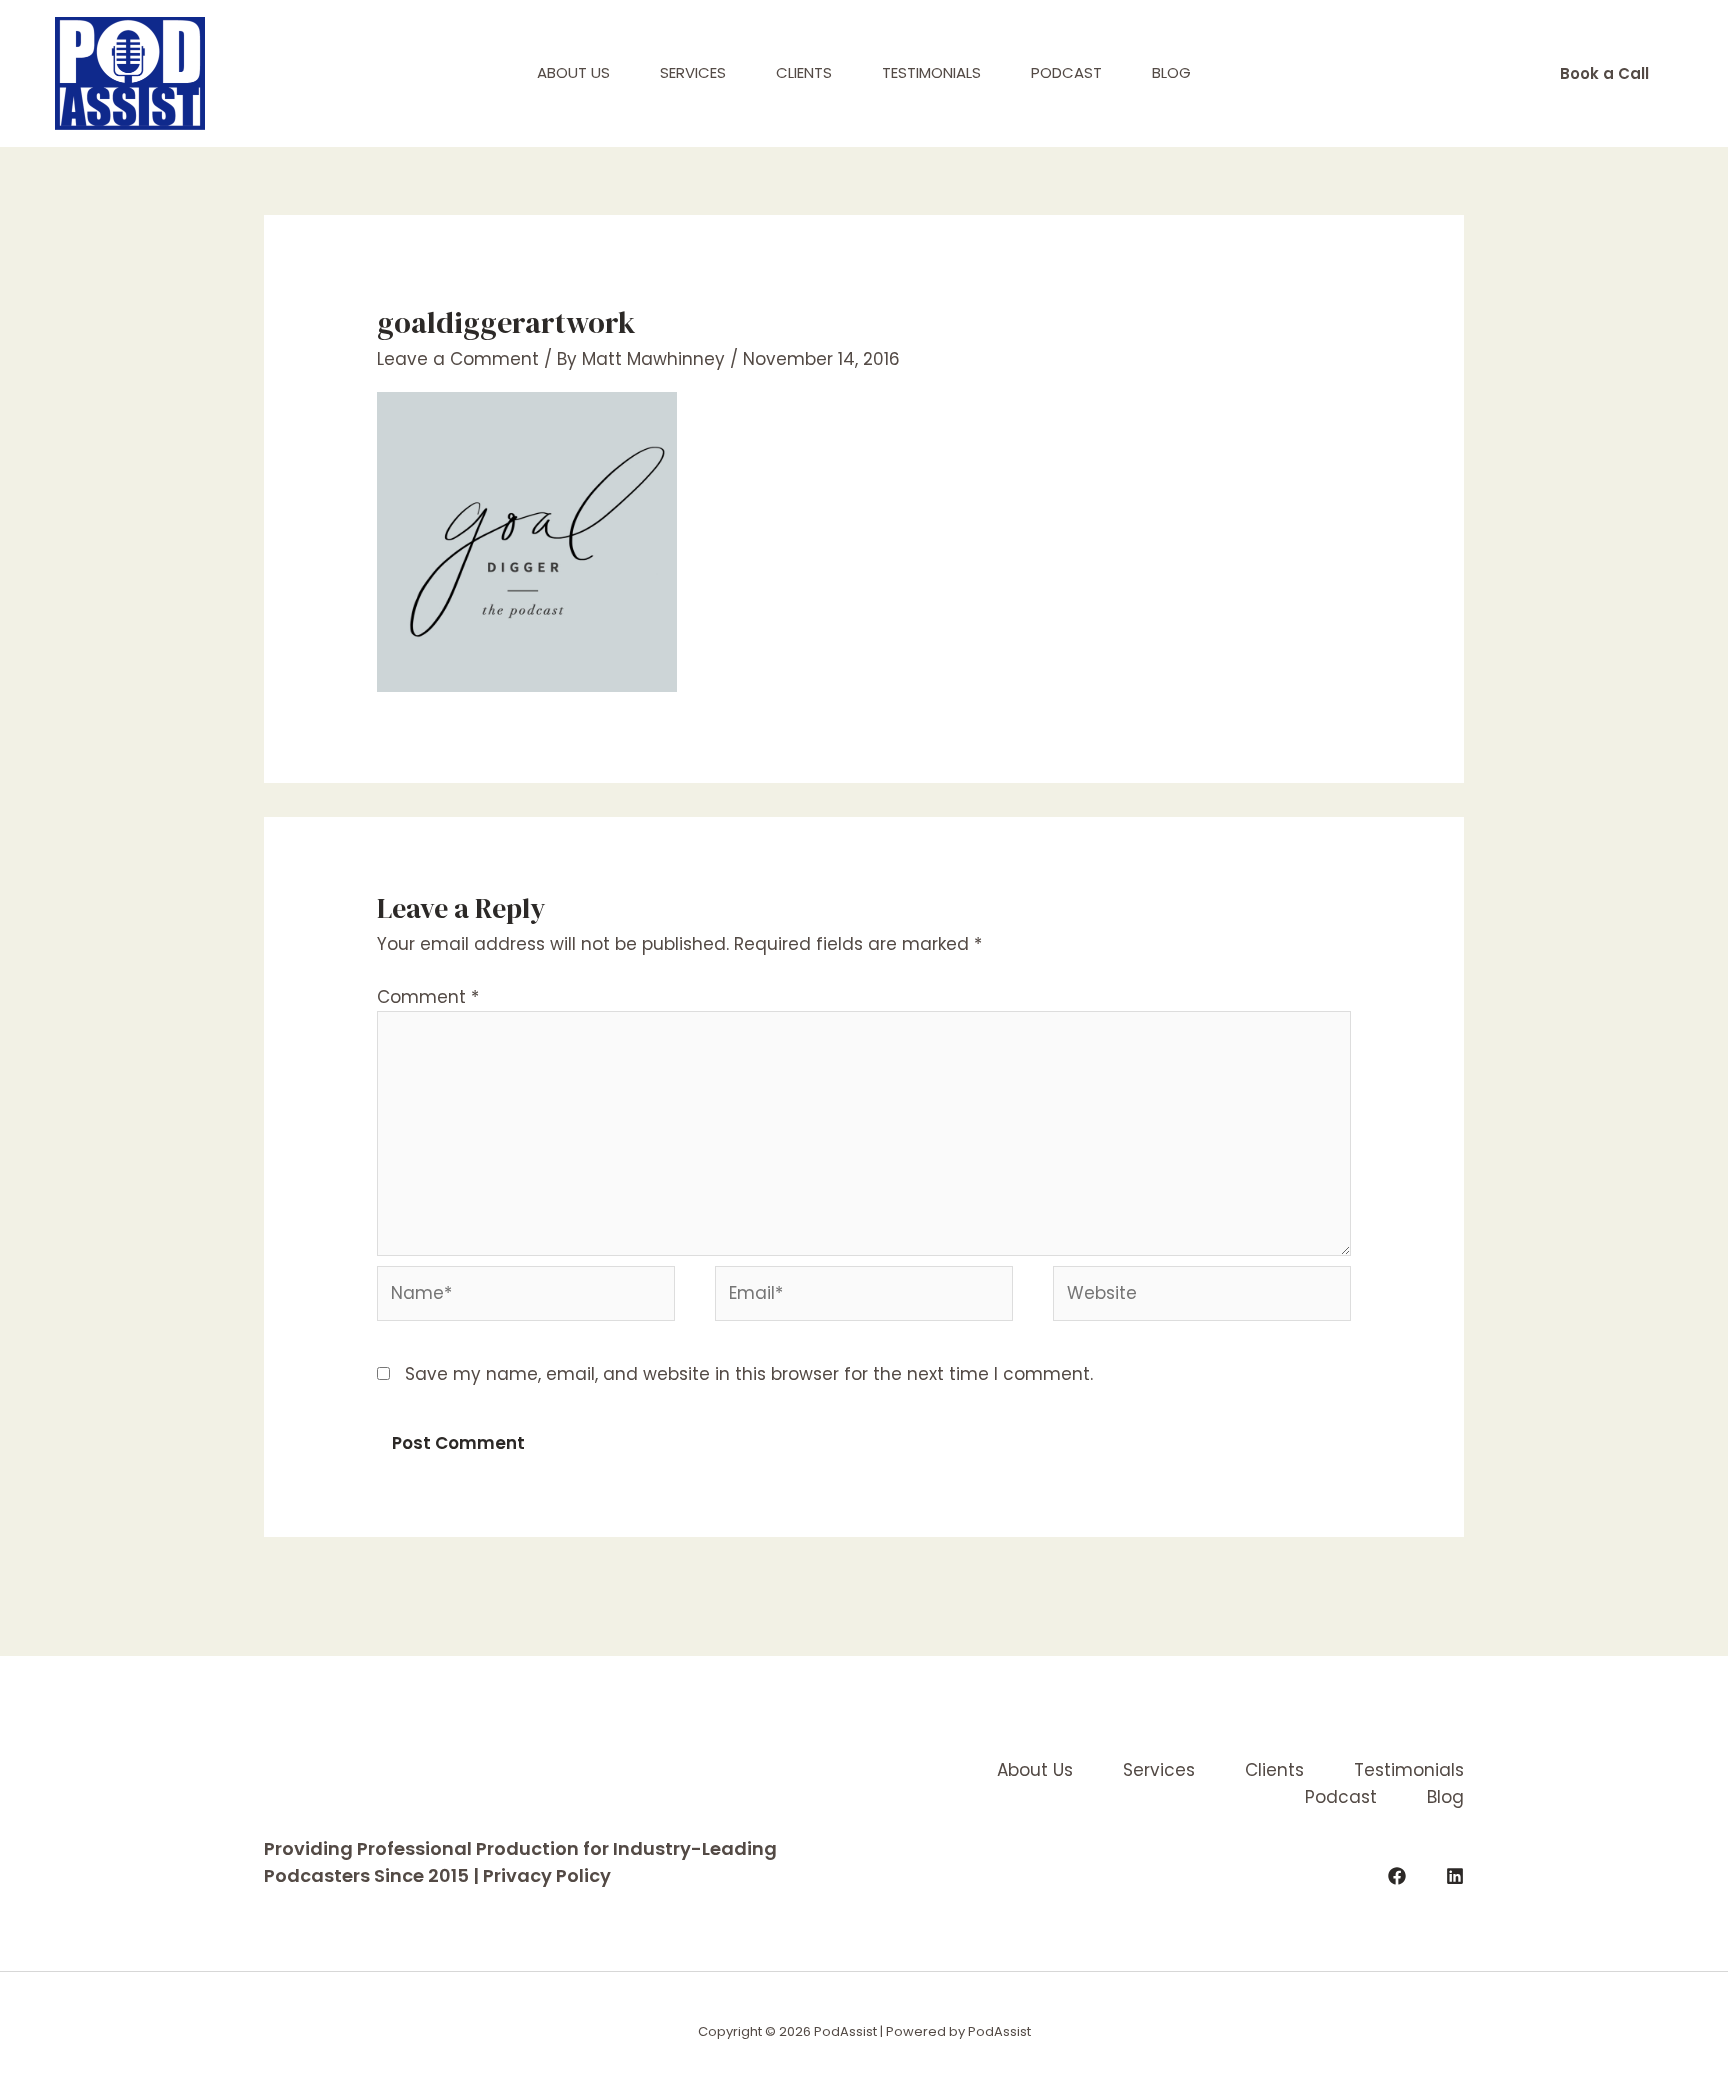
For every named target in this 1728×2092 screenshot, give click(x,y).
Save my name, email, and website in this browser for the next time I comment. (749, 1374)
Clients (804, 72)
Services (693, 72)
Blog (1171, 72)
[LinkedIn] (1455, 1876)
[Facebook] (1397, 1876)
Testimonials (931, 72)
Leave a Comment (458, 359)
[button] (1604, 73)
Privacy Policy (547, 1875)
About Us (573, 72)
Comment (428, 997)
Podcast (1066, 72)
